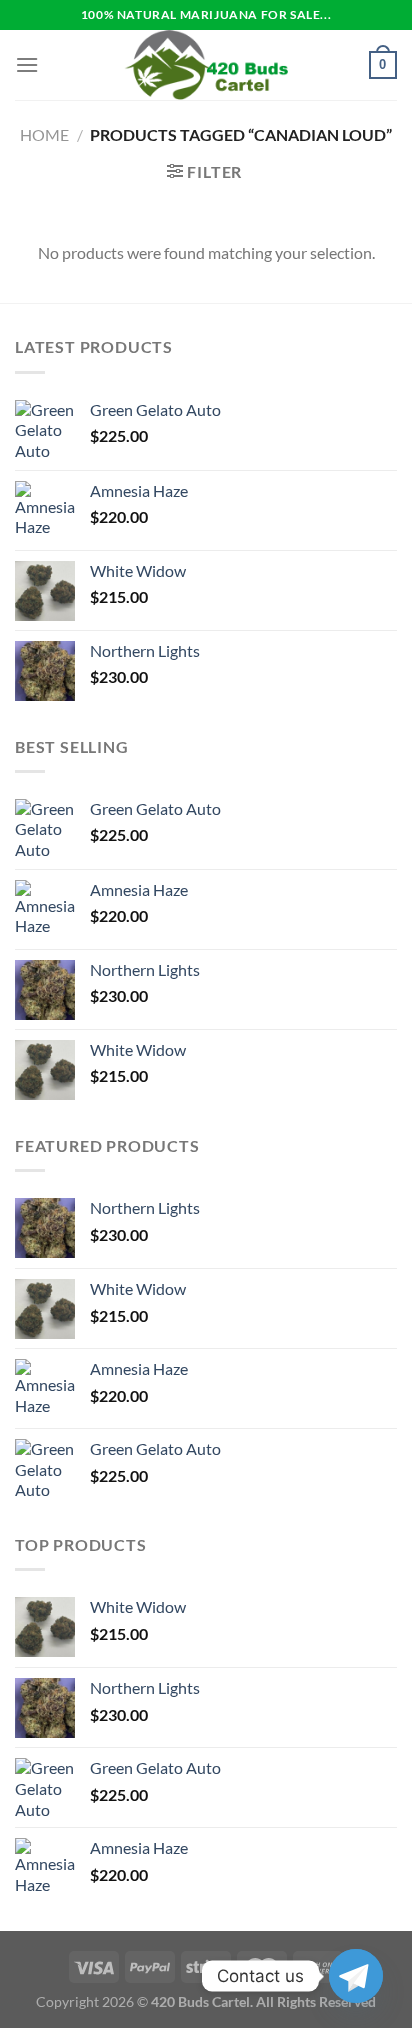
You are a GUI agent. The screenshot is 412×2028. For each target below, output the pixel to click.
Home (44, 134)
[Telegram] (356, 1976)
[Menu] (27, 64)
